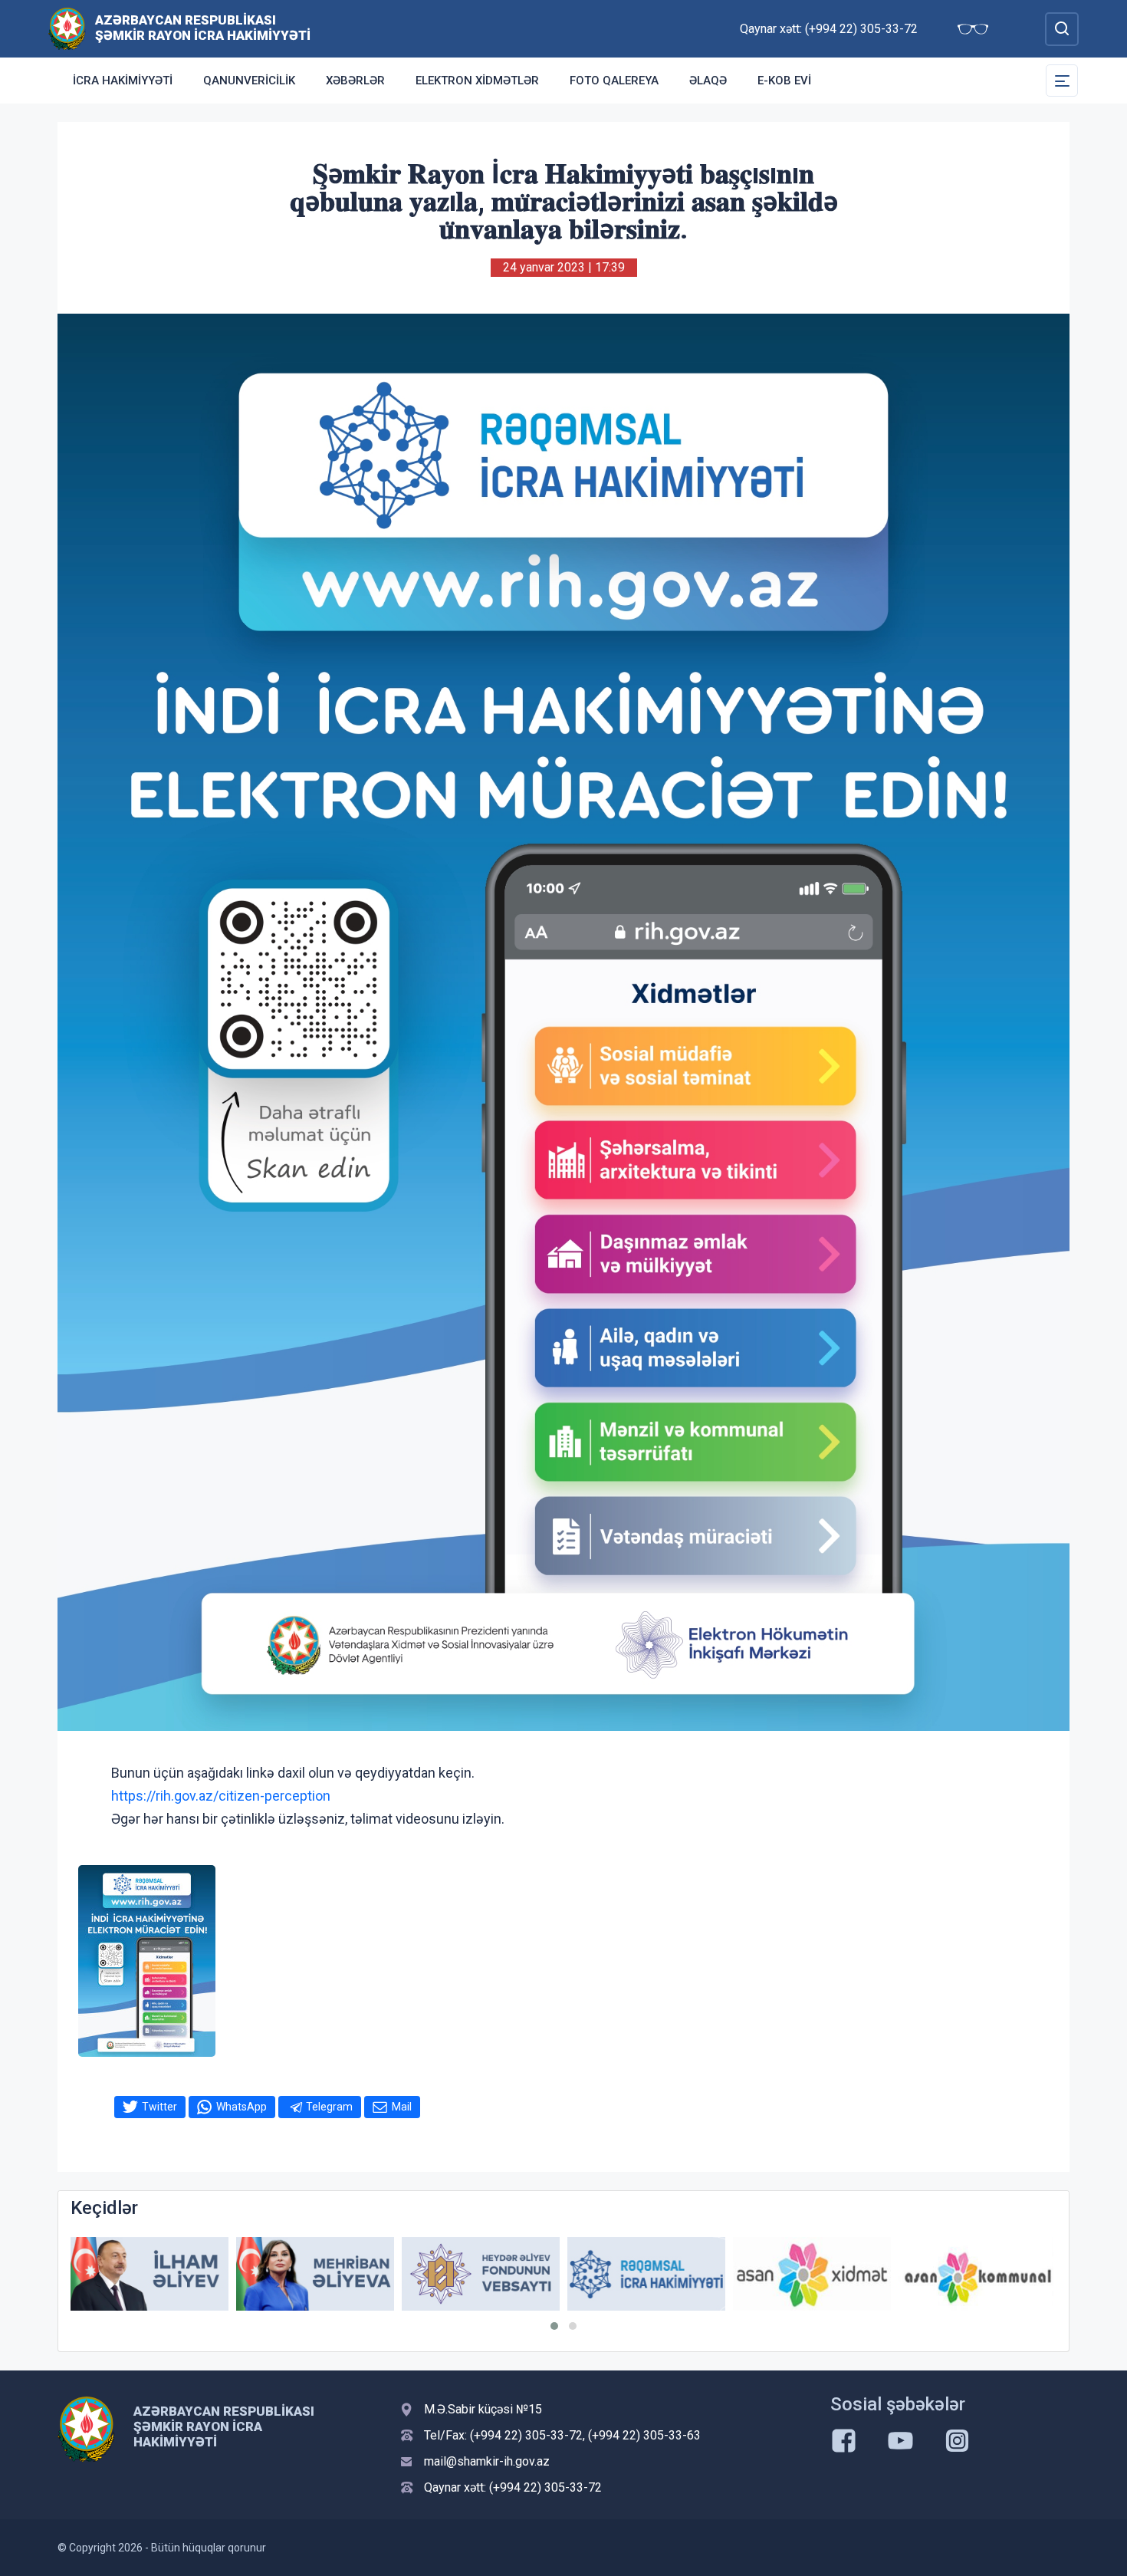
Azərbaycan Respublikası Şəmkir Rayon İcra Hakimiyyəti (203, 28)
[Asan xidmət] (812, 2274)
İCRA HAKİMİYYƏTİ (123, 81)
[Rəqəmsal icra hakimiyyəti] (646, 2274)
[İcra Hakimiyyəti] (67, 28)
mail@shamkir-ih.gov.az (487, 2461)
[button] (554, 2326)
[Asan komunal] (978, 2274)
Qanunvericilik (249, 81)
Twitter (159, 2107)
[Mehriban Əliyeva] (315, 2274)
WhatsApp (242, 2107)
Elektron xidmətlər (477, 81)
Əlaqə (708, 81)
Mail (402, 2107)
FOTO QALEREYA (614, 81)
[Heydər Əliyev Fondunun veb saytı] (481, 2274)
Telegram (329, 2107)
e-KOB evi (784, 81)
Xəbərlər (355, 81)
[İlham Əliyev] (149, 2274)
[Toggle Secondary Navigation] (1062, 81)
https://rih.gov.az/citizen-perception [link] (221, 1796)
